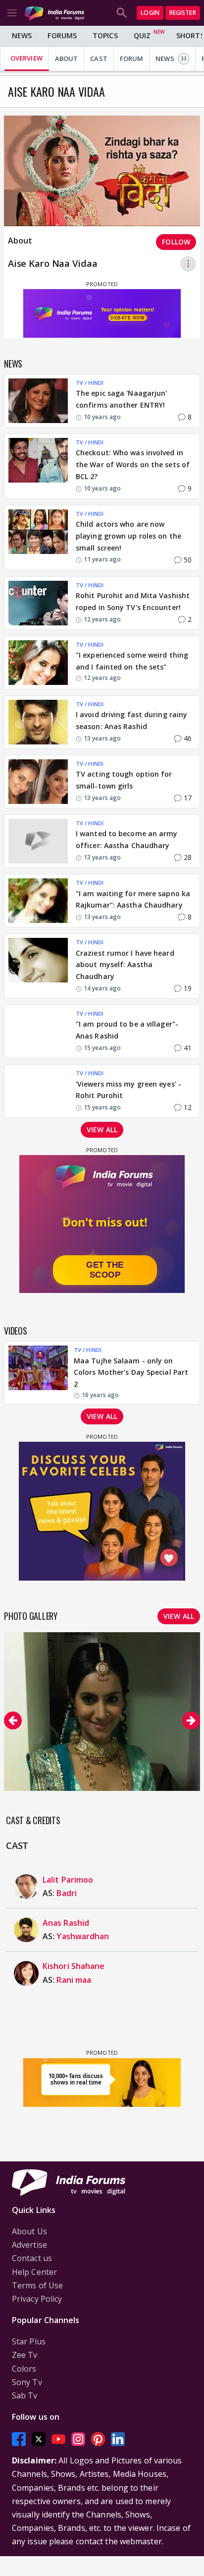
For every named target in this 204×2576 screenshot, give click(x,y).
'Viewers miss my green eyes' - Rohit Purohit (128, 1090)
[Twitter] (39, 2439)
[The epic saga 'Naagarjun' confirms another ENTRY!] (38, 401)
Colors (24, 2369)
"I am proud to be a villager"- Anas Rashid (127, 1030)
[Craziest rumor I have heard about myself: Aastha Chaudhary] (38, 966)
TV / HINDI (90, 383)
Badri (67, 1893)
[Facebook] (19, 2439)
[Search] (122, 13)
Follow (176, 242)
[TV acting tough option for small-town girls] (38, 782)
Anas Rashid (66, 1923)
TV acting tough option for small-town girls (124, 780)
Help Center (34, 2272)
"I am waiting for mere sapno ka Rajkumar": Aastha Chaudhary (133, 899)
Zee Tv (25, 2355)
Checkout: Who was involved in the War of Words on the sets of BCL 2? (133, 464)
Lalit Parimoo (68, 1880)
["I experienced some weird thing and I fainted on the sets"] (38, 663)
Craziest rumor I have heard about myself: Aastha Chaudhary (125, 965)
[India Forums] (54, 13)
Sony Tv (27, 2382)
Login (150, 13)
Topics (105, 35)
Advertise (29, 2245)
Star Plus (29, 2341)
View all (102, 1130)
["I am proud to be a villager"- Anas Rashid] (38, 1032)
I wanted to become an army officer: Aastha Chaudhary (127, 839)
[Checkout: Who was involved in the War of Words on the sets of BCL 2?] (38, 466)
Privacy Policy (37, 2299)
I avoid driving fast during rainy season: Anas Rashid (131, 720)
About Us (29, 2231)
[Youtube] (58, 2439)
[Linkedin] (118, 2439)
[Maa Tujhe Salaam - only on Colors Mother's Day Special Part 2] (38, 1373)
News (22, 35)
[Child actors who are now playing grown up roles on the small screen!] (38, 538)
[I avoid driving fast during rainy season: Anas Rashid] (38, 722)
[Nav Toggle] (12, 13)
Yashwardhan (83, 1936)
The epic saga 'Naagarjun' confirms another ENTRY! (122, 399)
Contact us (32, 2258)
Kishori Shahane (74, 1966)
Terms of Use (37, 2285)
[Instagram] (78, 2439)
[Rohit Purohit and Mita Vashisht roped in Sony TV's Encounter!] (38, 603)
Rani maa (74, 1980)
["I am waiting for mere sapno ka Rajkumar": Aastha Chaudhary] (38, 901)
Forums (62, 35)
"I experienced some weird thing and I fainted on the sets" (132, 661)
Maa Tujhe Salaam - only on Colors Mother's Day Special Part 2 (131, 1373)
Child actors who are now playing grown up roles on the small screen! (128, 536)
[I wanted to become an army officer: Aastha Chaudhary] (38, 841)
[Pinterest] (98, 2439)
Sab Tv (25, 2395)
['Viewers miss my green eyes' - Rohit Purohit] (38, 1091)
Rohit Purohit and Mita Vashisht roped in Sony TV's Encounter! (133, 601)
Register (183, 13)
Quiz (142, 35)
